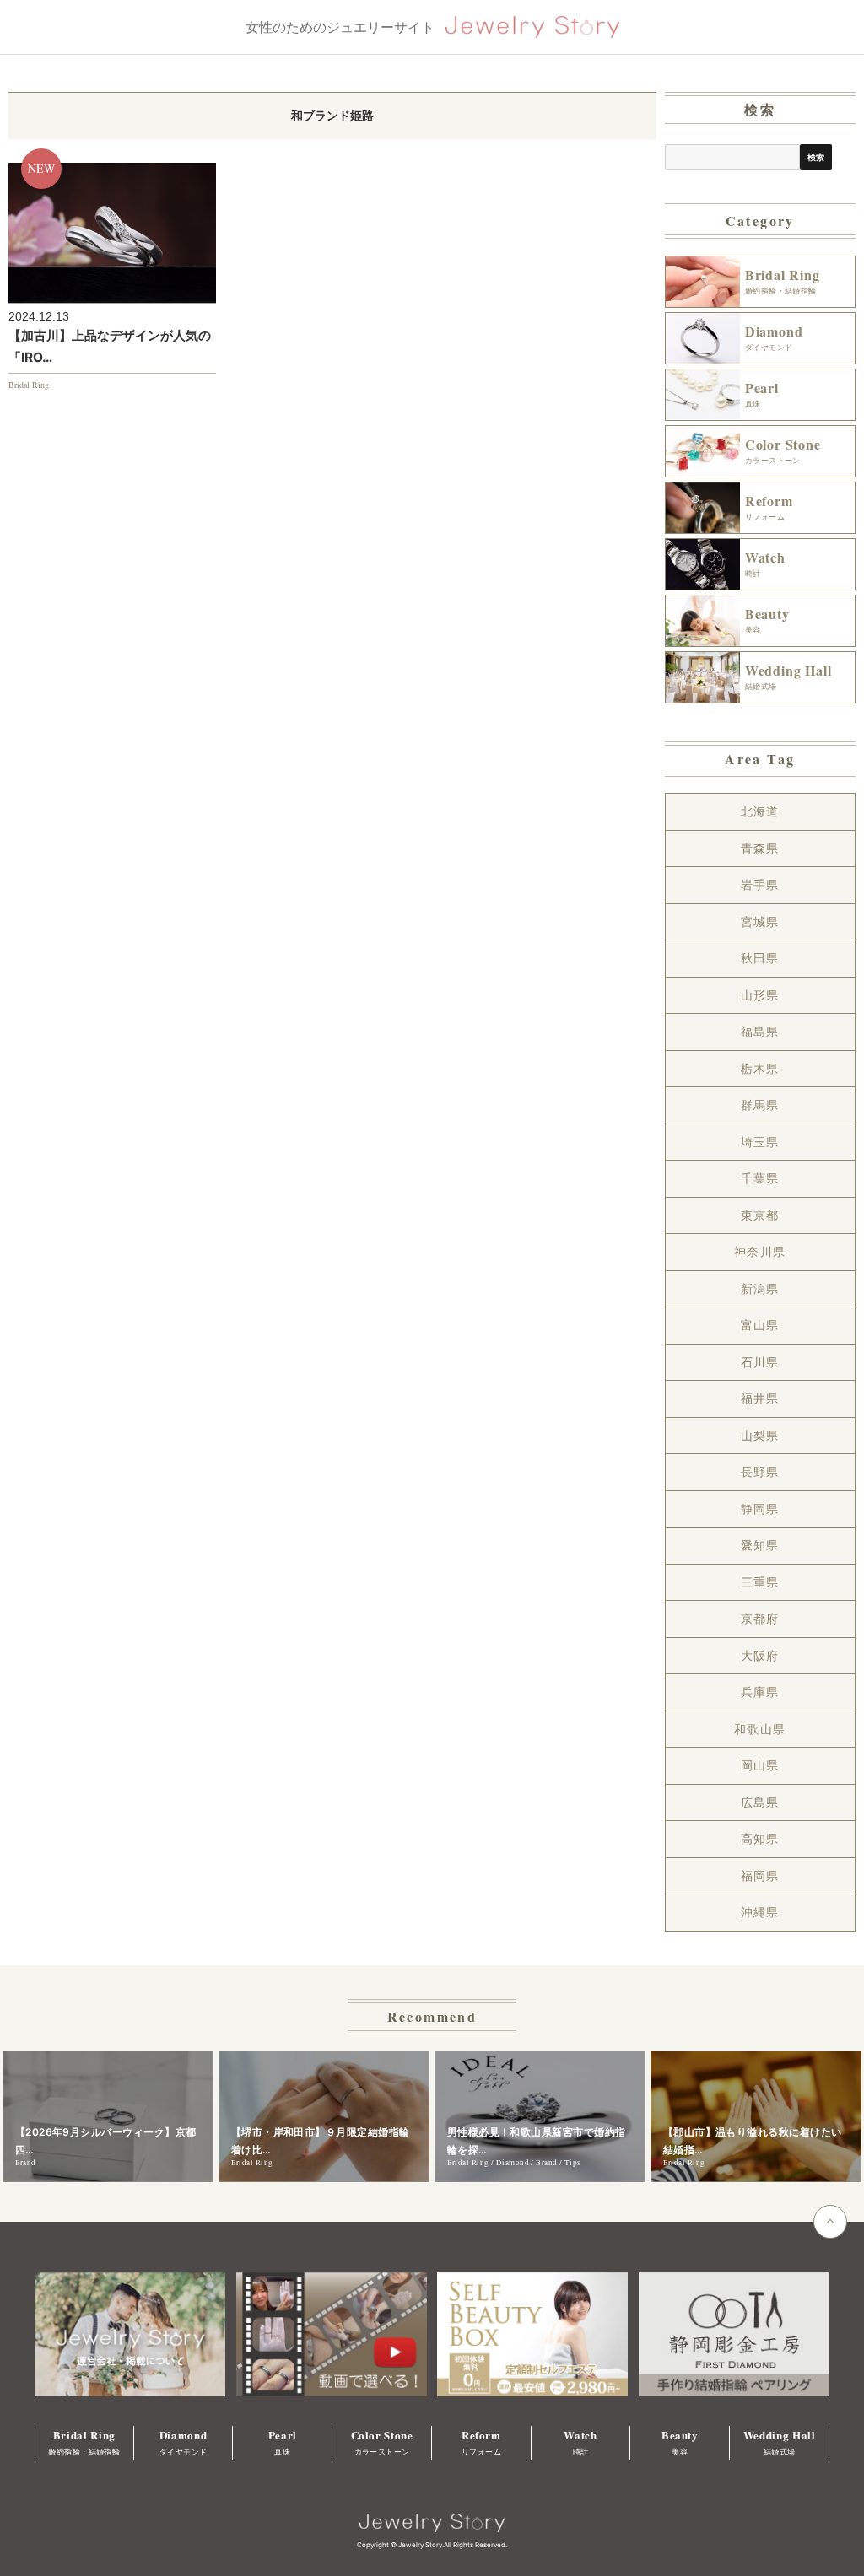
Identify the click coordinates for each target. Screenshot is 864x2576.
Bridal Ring (29, 385)
